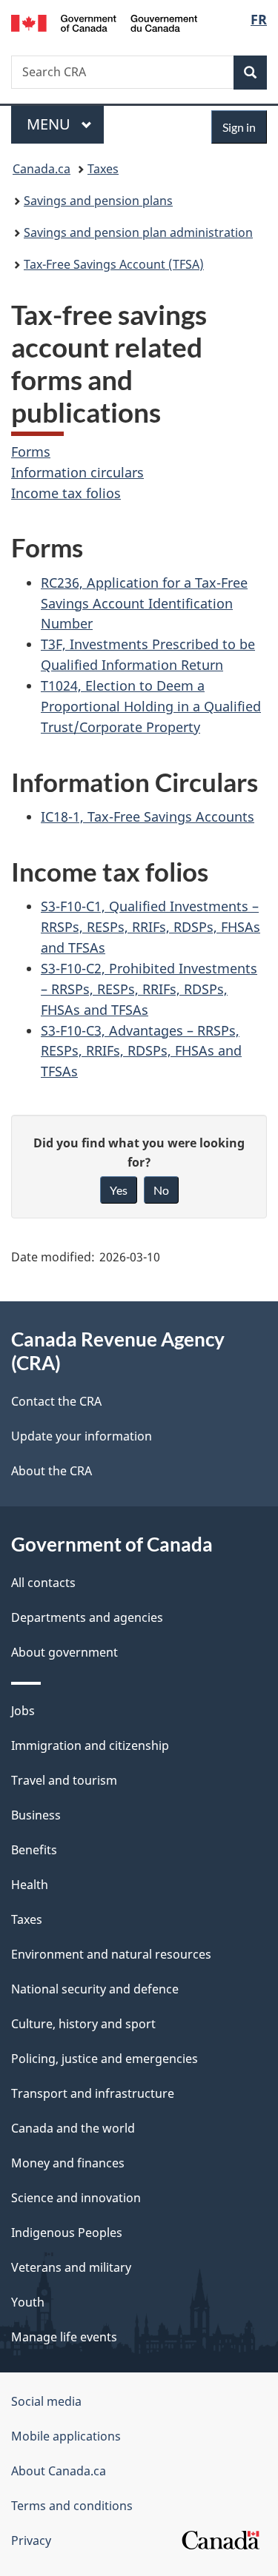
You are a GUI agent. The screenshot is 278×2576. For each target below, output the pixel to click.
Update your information (82, 1436)
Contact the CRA (56, 1401)
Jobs (23, 1711)
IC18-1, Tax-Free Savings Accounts (148, 816)
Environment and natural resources (111, 1954)
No (161, 1190)
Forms (31, 452)
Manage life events (64, 2337)
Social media (46, 2401)
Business (36, 1815)
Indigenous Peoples (67, 2233)
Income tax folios (66, 493)
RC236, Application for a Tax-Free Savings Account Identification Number (144, 603)
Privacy (31, 2540)
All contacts (43, 1583)
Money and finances (68, 2163)
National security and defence (95, 1989)
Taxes (103, 169)
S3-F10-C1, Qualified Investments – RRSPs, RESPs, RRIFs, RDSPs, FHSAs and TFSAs (150, 927)
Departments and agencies (87, 1617)
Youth (28, 2302)
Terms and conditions (72, 2506)
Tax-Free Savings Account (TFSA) (114, 264)
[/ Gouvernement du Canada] (104, 22)
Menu (50, 124)
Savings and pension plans (98, 201)
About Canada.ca (59, 2471)
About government (64, 1652)
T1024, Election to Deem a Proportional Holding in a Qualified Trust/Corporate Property (151, 706)
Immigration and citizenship (90, 1745)
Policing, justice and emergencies (105, 2059)
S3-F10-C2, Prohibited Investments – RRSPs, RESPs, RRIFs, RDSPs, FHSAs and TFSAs (149, 989)
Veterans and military (71, 2267)
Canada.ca (42, 169)
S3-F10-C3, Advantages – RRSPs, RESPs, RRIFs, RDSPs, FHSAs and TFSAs (141, 1051)
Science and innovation (76, 2198)
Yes (119, 1190)
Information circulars (77, 472)
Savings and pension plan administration (138, 232)
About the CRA (52, 1471)
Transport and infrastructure (93, 2093)
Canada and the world (73, 2128)
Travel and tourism (64, 1780)
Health (30, 1885)
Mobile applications (66, 2436)
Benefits (34, 1850)
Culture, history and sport (83, 2024)
